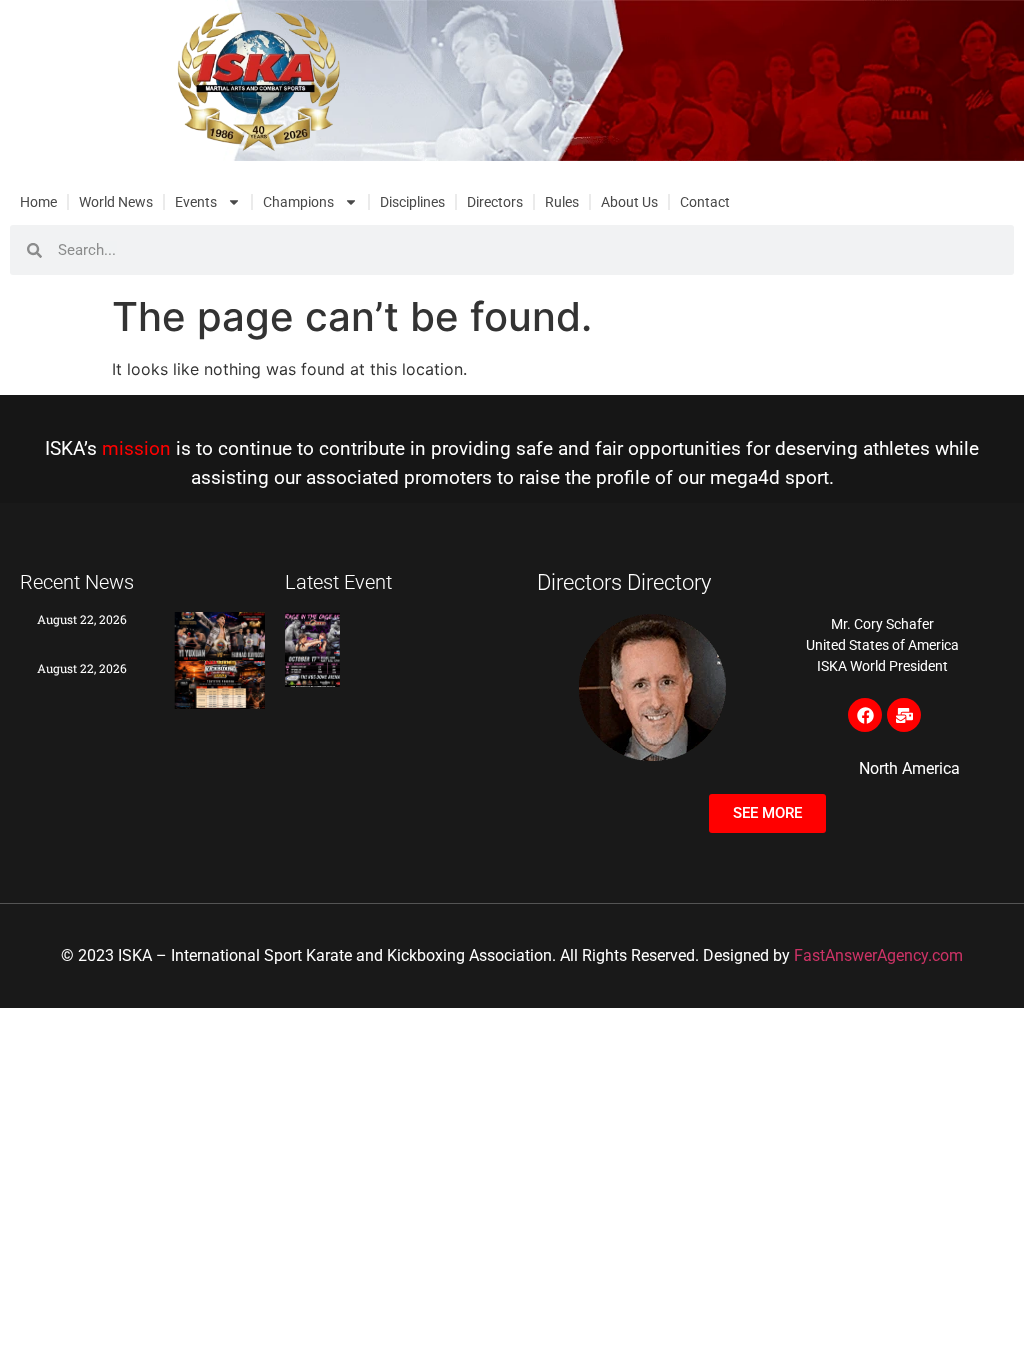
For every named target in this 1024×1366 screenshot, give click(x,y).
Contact (705, 202)
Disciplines (412, 202)
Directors (495, 202)
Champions (298, 202)
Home (38, 202)
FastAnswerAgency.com (878, 955)
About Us (629, 202)
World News (116, 202)
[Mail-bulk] (904, 715)
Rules (562, 202)
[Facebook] (865, 715)
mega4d (745, 477)
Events (196, 202)
